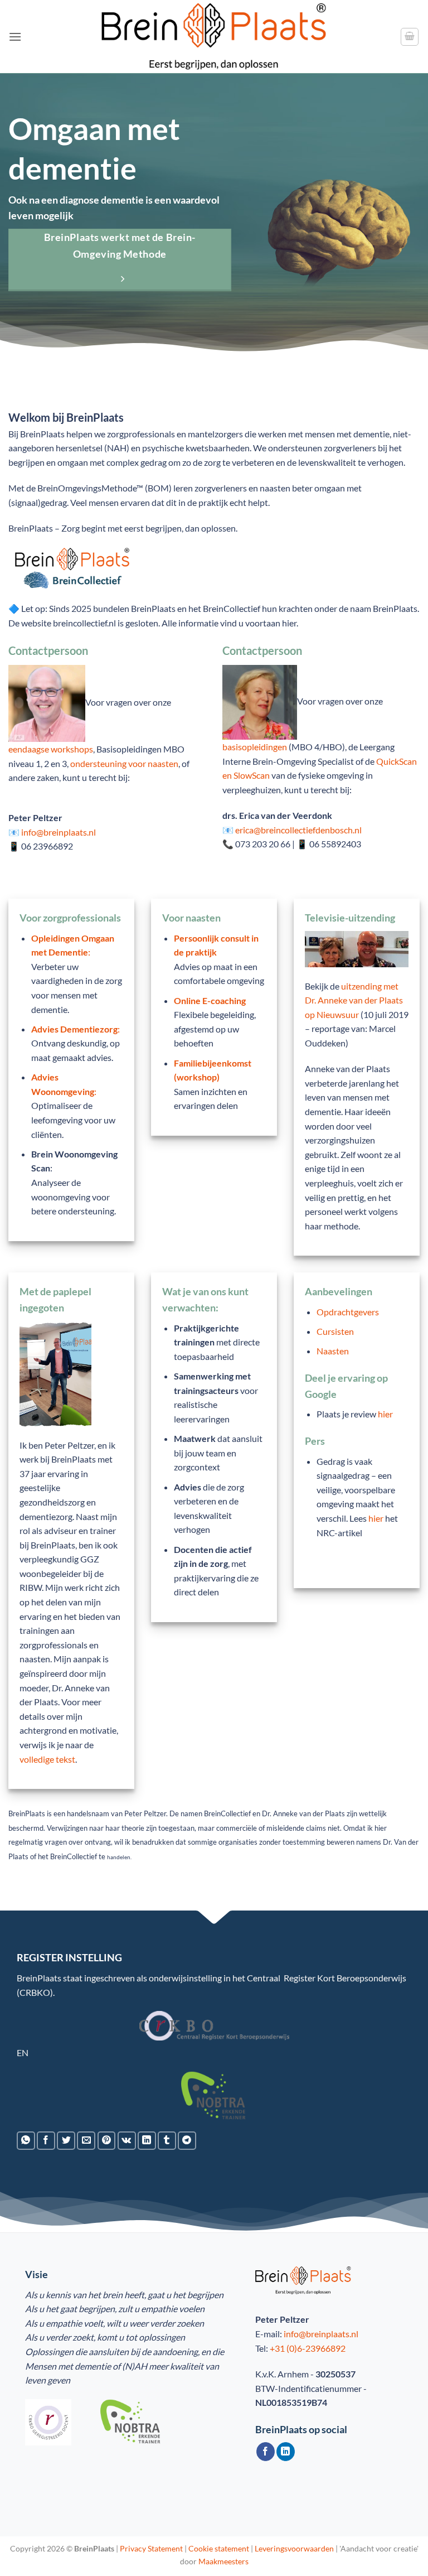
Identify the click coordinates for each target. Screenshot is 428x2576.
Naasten (333, 1351)
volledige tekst (47, 1759)
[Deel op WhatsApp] (26, 2141)
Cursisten (335, 1331)
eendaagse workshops (51, 749)
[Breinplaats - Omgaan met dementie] (214, 37)
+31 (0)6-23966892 (308, 2348)
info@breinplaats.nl (321, 2334)
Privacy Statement (151, 2548)
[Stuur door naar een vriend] (86, 2141)
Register (300, 1978)
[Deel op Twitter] (66, 2141)
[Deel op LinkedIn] (147, 2141)
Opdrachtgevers (348, 1312)
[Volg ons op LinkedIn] (286, 2452)
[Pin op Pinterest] (107, 2141)
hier (385, 1414)
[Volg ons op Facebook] (266, 2452)
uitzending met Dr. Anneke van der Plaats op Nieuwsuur (354, 1000)
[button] (15, 37)
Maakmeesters (223, 2561)
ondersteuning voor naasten (124, 763)
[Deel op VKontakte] (127, 2141)
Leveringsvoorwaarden (294, 2548)
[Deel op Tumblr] (167, 2141)
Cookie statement (219, 2548)
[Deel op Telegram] (187, 2141)
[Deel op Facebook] (46, 2141)
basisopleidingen (255, 747)
